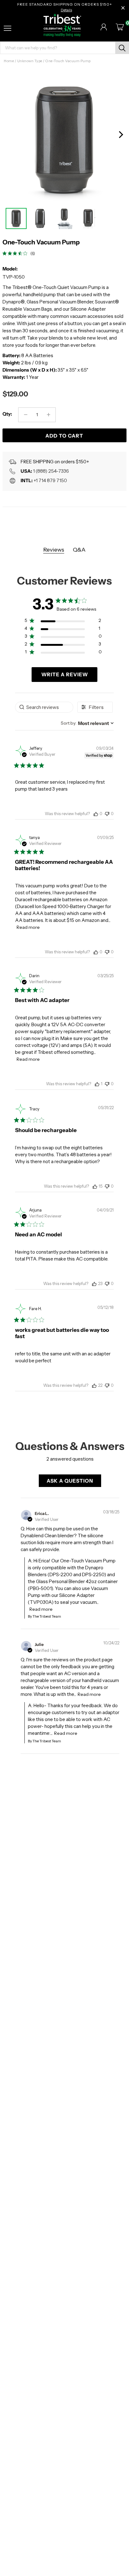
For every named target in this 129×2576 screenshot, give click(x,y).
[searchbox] (44, 707)
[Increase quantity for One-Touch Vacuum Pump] (48, 415)
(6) (33, 253)
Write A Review (65, 674)
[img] (5, 253)
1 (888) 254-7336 (51, 471)
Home (9, 61)
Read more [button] (28, 927)
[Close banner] (123, 8)
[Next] (121, 135)
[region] (63, 622)
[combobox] (87, 723)
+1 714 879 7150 (50, 480)
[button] (96, 814)
